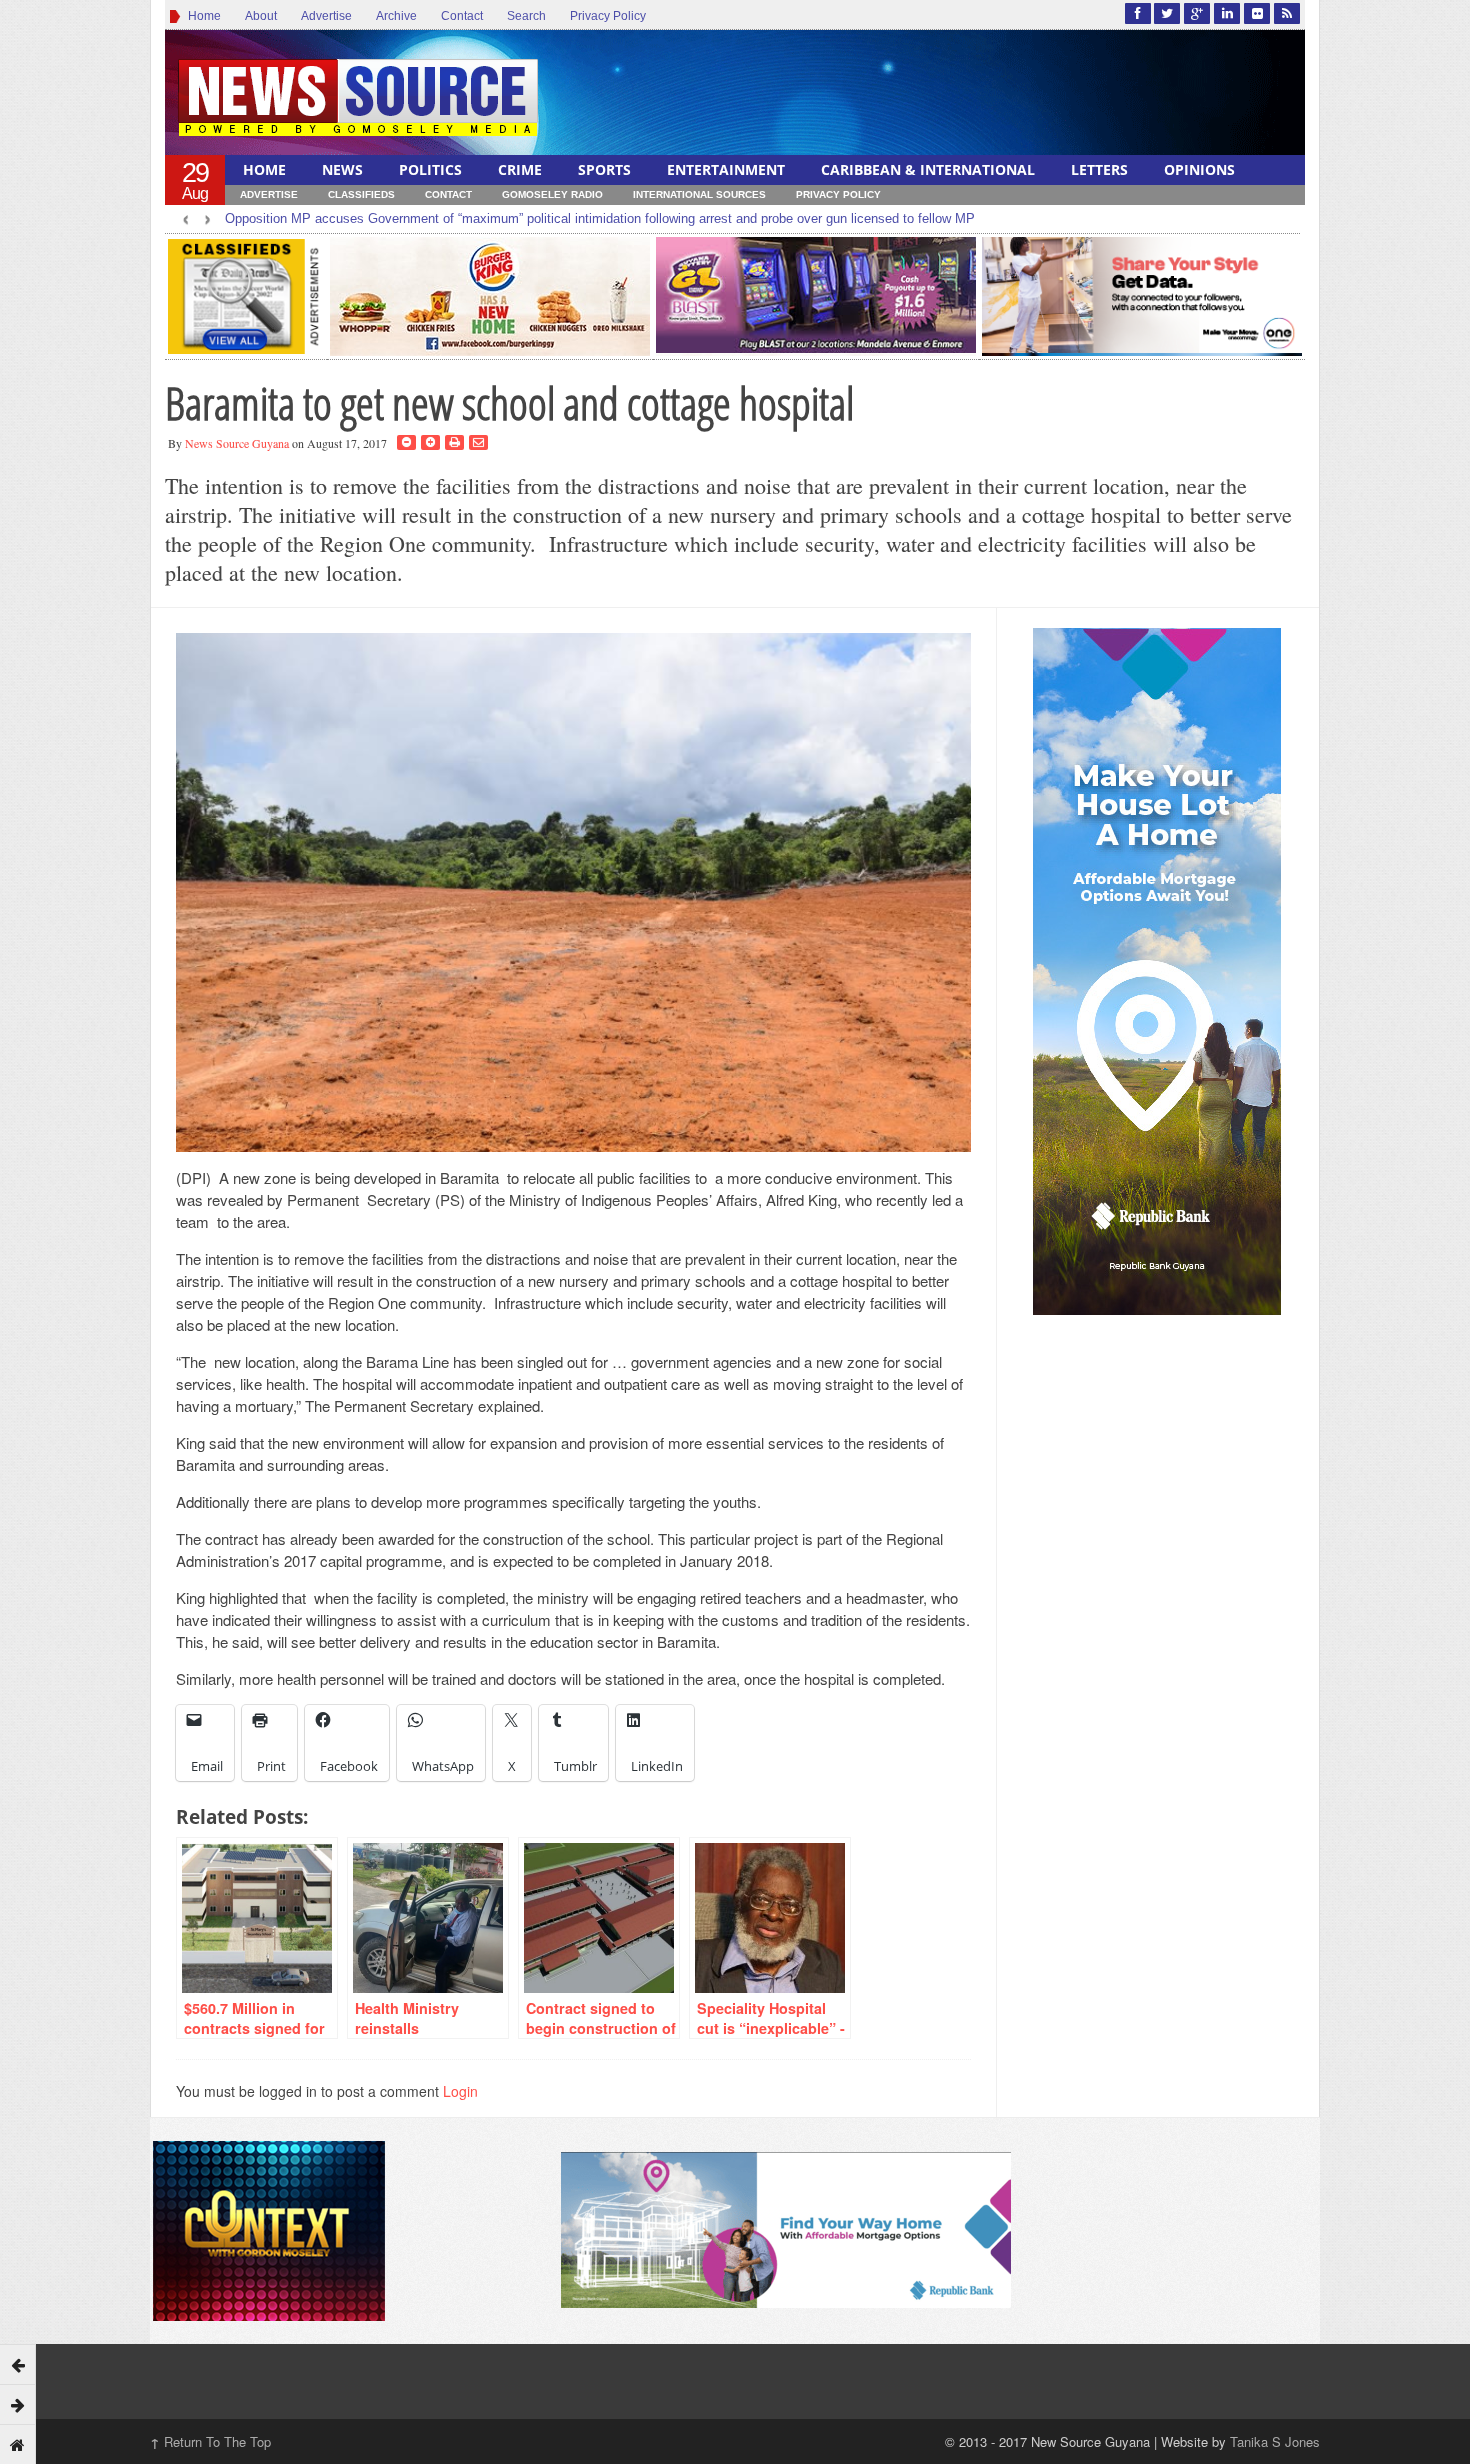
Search (526, 16)
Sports (604, 169)
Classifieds (361, 194)
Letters (1099, 169)
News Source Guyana (237, 443)
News (342, 169)
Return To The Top (210, 2441)
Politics (430, 169)
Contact (462, 16)
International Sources (699, 194)
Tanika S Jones (1275, 2441)
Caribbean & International (928, 169)
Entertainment (726, 169)
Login (460, 2091)
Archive (396, 16)
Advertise (326, 16)
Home (201, 16)
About (261, 16)
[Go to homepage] (18, 2444)
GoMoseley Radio (552, 194)
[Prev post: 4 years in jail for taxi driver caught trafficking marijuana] (18, 2364)
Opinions (1199, 169)
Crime (520, 169)
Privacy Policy (608, 16)
